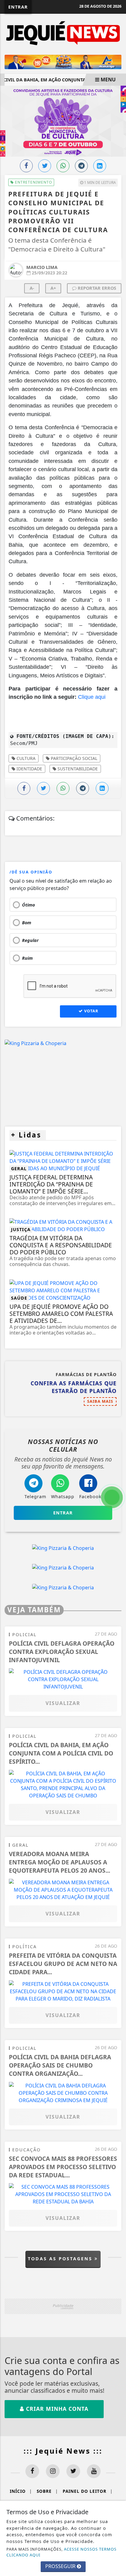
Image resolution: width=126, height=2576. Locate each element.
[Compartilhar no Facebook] (26, 166)
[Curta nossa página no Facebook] (32, 2471)
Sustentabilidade (77, 769)
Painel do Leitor (88, 2491)
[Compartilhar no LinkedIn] (100, 166)
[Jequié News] (63, 33)
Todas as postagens (61, 2259)
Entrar (18, 7)
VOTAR (91, 1011)
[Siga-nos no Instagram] (53, 2471)
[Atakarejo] (63, 61)
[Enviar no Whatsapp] (63, 166)
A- (32, 288)
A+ (53, 288)
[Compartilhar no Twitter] (45, 166)
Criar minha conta (56, 2409)
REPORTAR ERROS (96, 288)
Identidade (29, 769)
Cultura (25, 758)
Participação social (73, 758)
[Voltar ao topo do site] (117, 1417)
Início (21, 2491)
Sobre (47, 2491)
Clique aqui (92, 697)
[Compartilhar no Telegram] (81, 166)
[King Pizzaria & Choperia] (35, 1043)
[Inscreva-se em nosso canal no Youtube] (94, 2471)
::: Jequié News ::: (63, 2451)
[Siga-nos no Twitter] (73, 2471)
